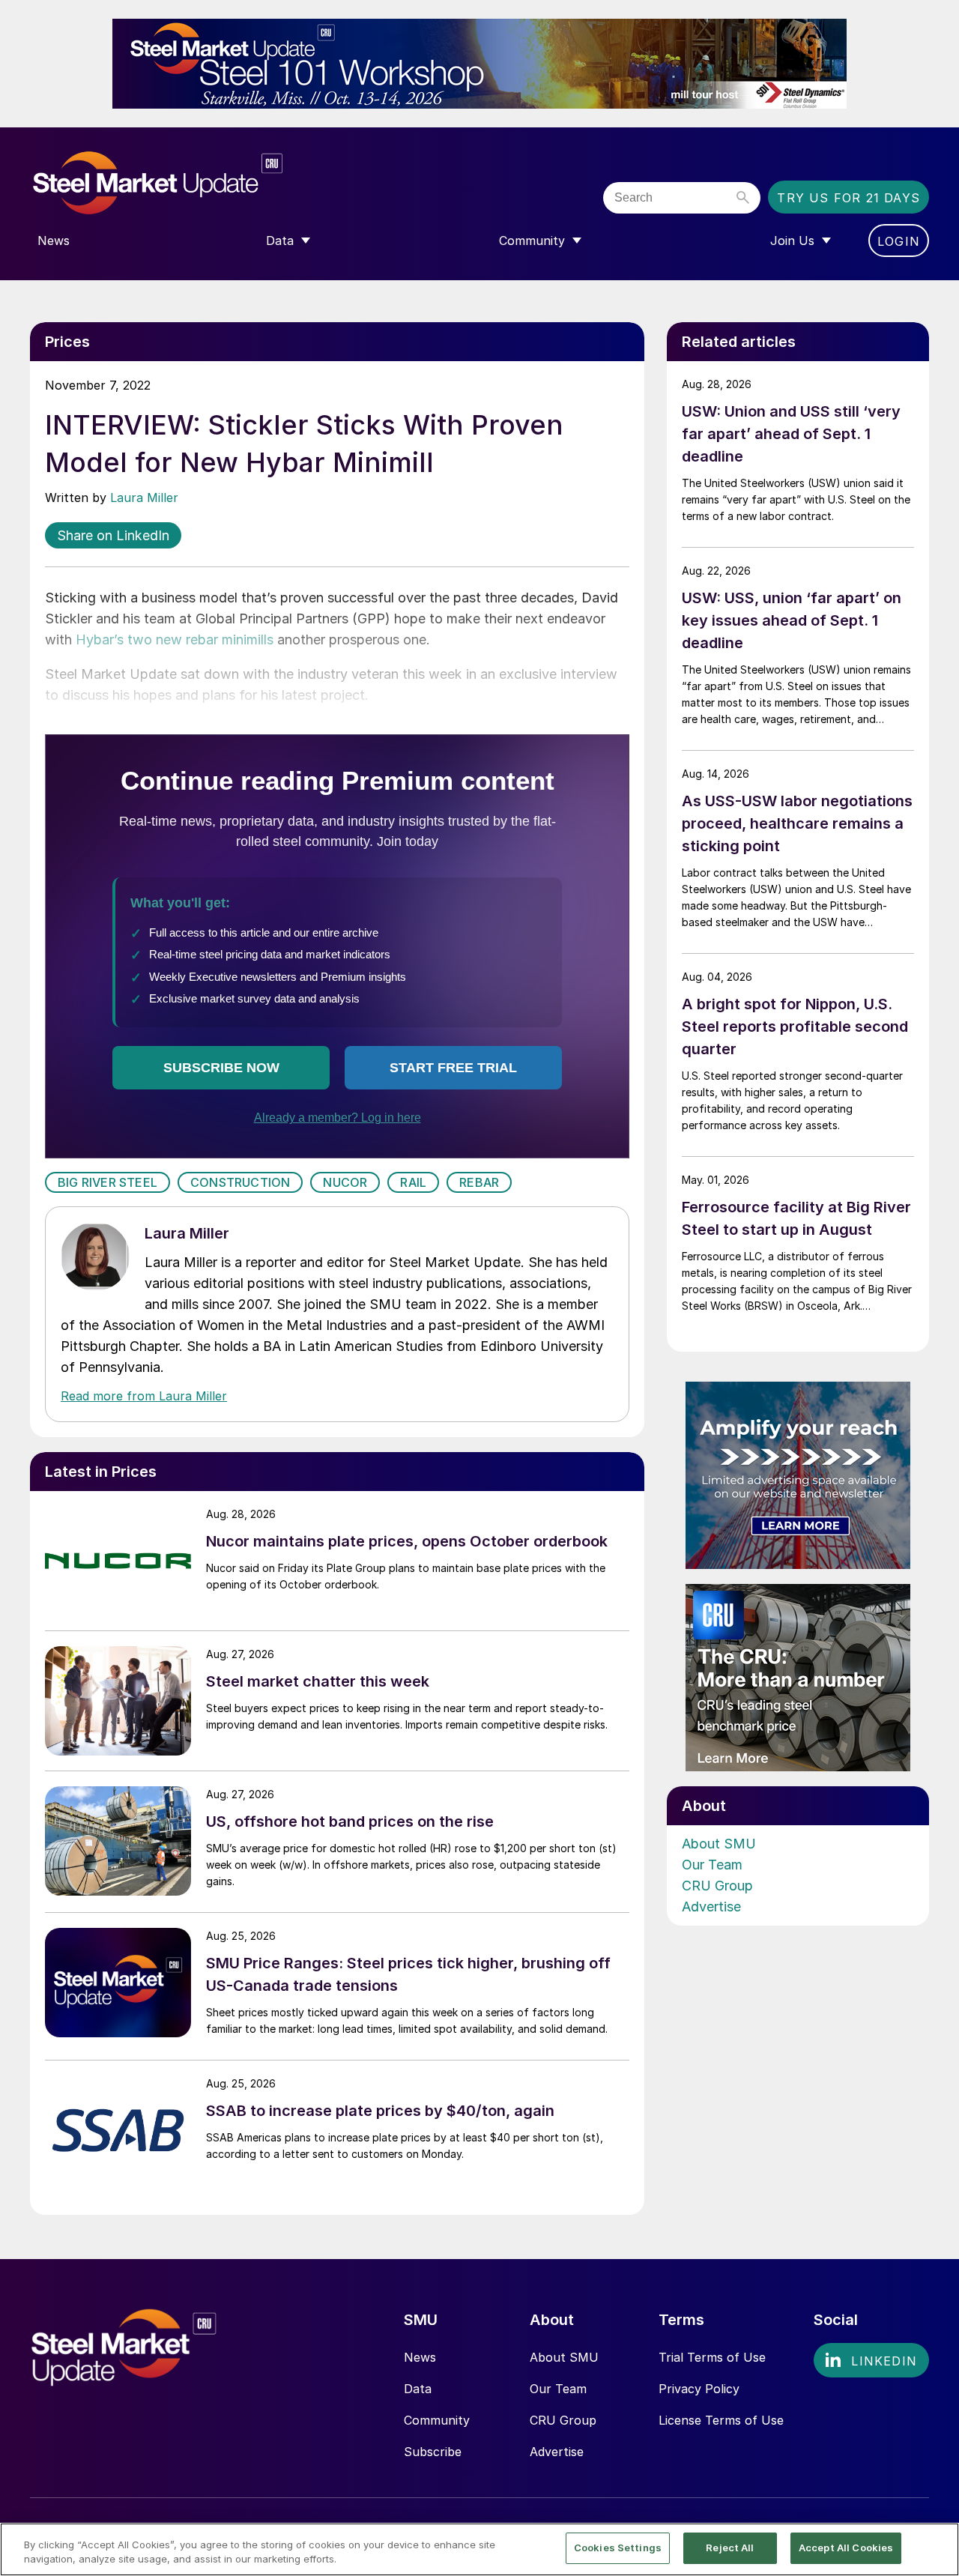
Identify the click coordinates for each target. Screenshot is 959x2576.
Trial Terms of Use (712, 2357)
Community (437, 2420)
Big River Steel (108, 1182)
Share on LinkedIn (113, 535)
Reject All (730, 2548)
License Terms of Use (721, 2420)
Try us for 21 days (848, 198)
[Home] (189, 183)
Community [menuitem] (532, 241)
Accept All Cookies (846, 2548)
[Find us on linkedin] (871, 2360)
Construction (240, 1182)
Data (418, 2389)
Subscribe (433, 2452)
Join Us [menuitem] (792, 241)
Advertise (711, 1907)
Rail (413, 1182)
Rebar (479, 1182)
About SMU (719, 1844)
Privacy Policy (699, 2389)
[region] (479, 2549)
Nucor (345, 1182)
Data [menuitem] (280, 241)
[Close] (935, 2548)
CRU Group (717, 1886)
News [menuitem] (54, 241)
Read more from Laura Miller (144, 1396)
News (420, 2357)
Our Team (712, 1865)
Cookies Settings (618, 2548)
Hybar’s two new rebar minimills (175, 640)
